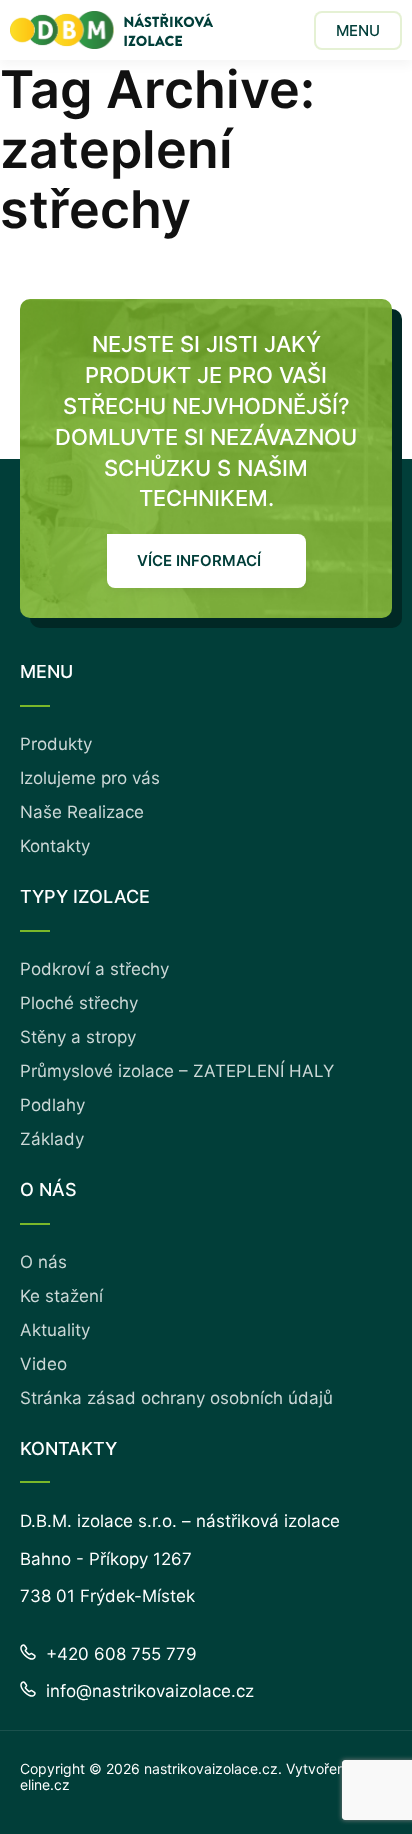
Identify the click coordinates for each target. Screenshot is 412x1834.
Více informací (199, 560)
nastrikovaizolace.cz (211, 1768)
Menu (358, 30)
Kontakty (55, 846)
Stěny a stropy (78, 1037)
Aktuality (55, 1330)
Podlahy (52, 1105)
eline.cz (45, 1784)
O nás (43, 1262)
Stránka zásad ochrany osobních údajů (176, 1398)
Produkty (56, 744)
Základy (52, 1139)
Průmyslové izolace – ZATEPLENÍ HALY (177, 1071)
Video (43, 1364)
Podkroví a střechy (94, 969)
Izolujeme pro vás (90, 778)
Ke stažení (61, 1296)
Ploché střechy (79, 1003)
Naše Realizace (82, 812)
